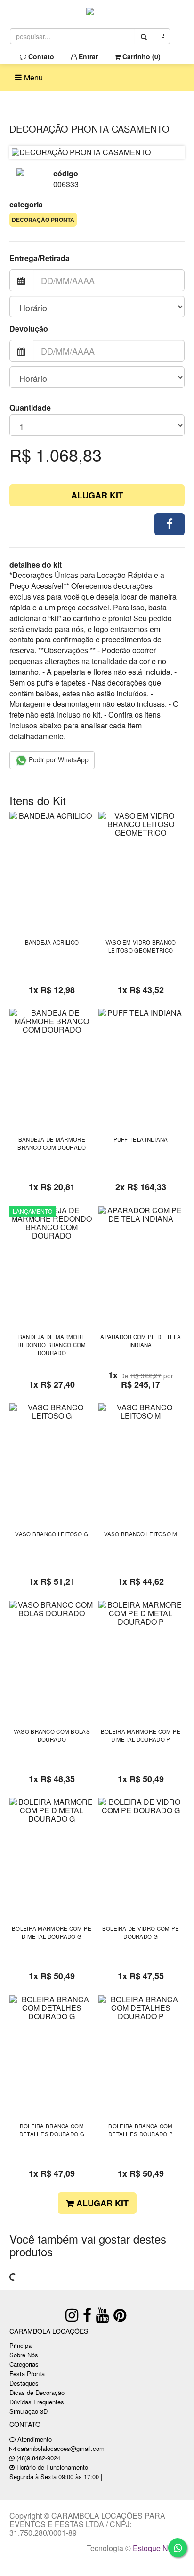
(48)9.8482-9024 (38, 2458)
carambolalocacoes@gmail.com (61, 2448)
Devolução (29, 329)
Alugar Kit (97, 495)
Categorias (24, 2364)
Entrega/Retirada (40, 258)
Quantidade (30, 408)
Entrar (87, 56)
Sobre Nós (24, 2355)
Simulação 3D (28, 2411)
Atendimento (34, 2439)
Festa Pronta (27, 2374)
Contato (40, 56)
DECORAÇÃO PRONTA (43, 220)
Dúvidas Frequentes (37, 2402)
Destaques (24, 2383)
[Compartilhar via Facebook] (170, 524)
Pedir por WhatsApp (58, 759)
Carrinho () (141, 56)
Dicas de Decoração (37, 2392)
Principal (21, 2345)
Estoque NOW (157, 2548)
